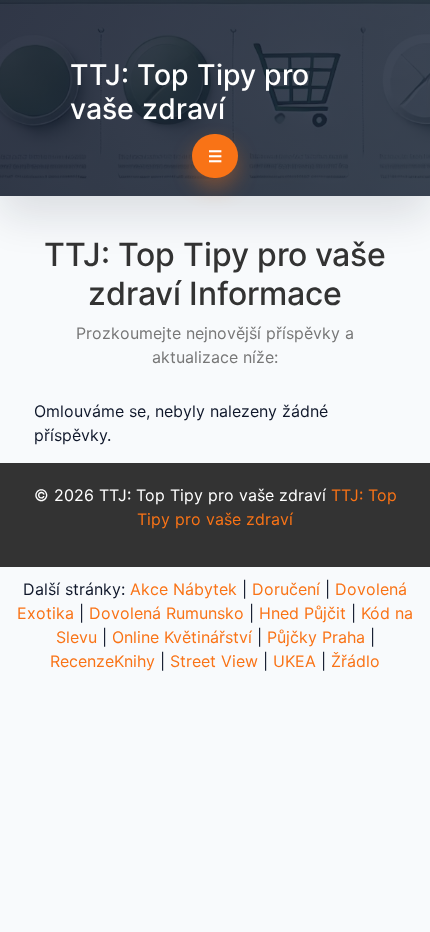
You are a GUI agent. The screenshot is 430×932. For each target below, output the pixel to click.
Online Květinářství (182, 637)
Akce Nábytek (183, 589)
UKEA (294, 661)
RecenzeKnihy (102, 661)
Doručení (286, 589)
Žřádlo (355, 661)
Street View (214, 661)
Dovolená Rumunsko (166, 613)
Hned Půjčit (302, 613)
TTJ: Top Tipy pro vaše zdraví (189, 91)
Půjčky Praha (316, 637)
